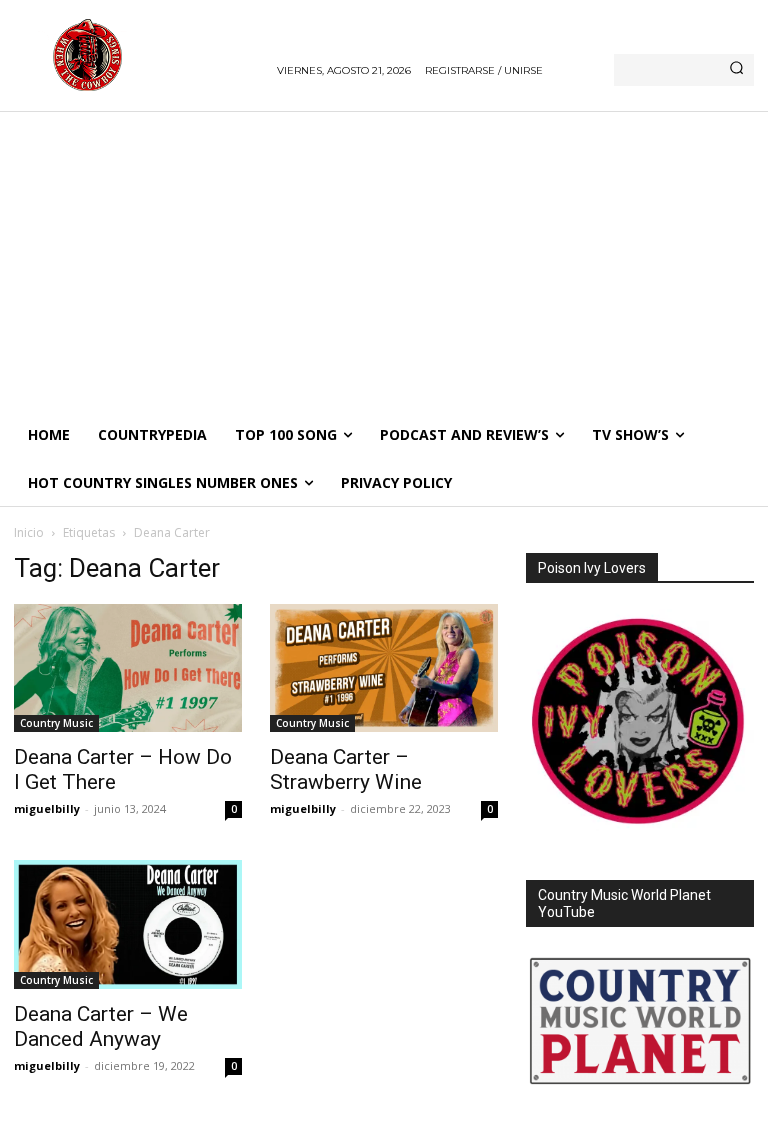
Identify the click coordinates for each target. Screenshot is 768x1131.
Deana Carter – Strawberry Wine (346, 769)
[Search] (736, 70)
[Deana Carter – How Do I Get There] (128, 668)
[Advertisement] (384, 261)
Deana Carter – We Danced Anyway (101, 1026)
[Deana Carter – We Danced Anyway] (128, 924)
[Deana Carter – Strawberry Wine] (384, 668)
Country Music (56, 723)
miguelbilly (47, 808)
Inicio (29, 532)
